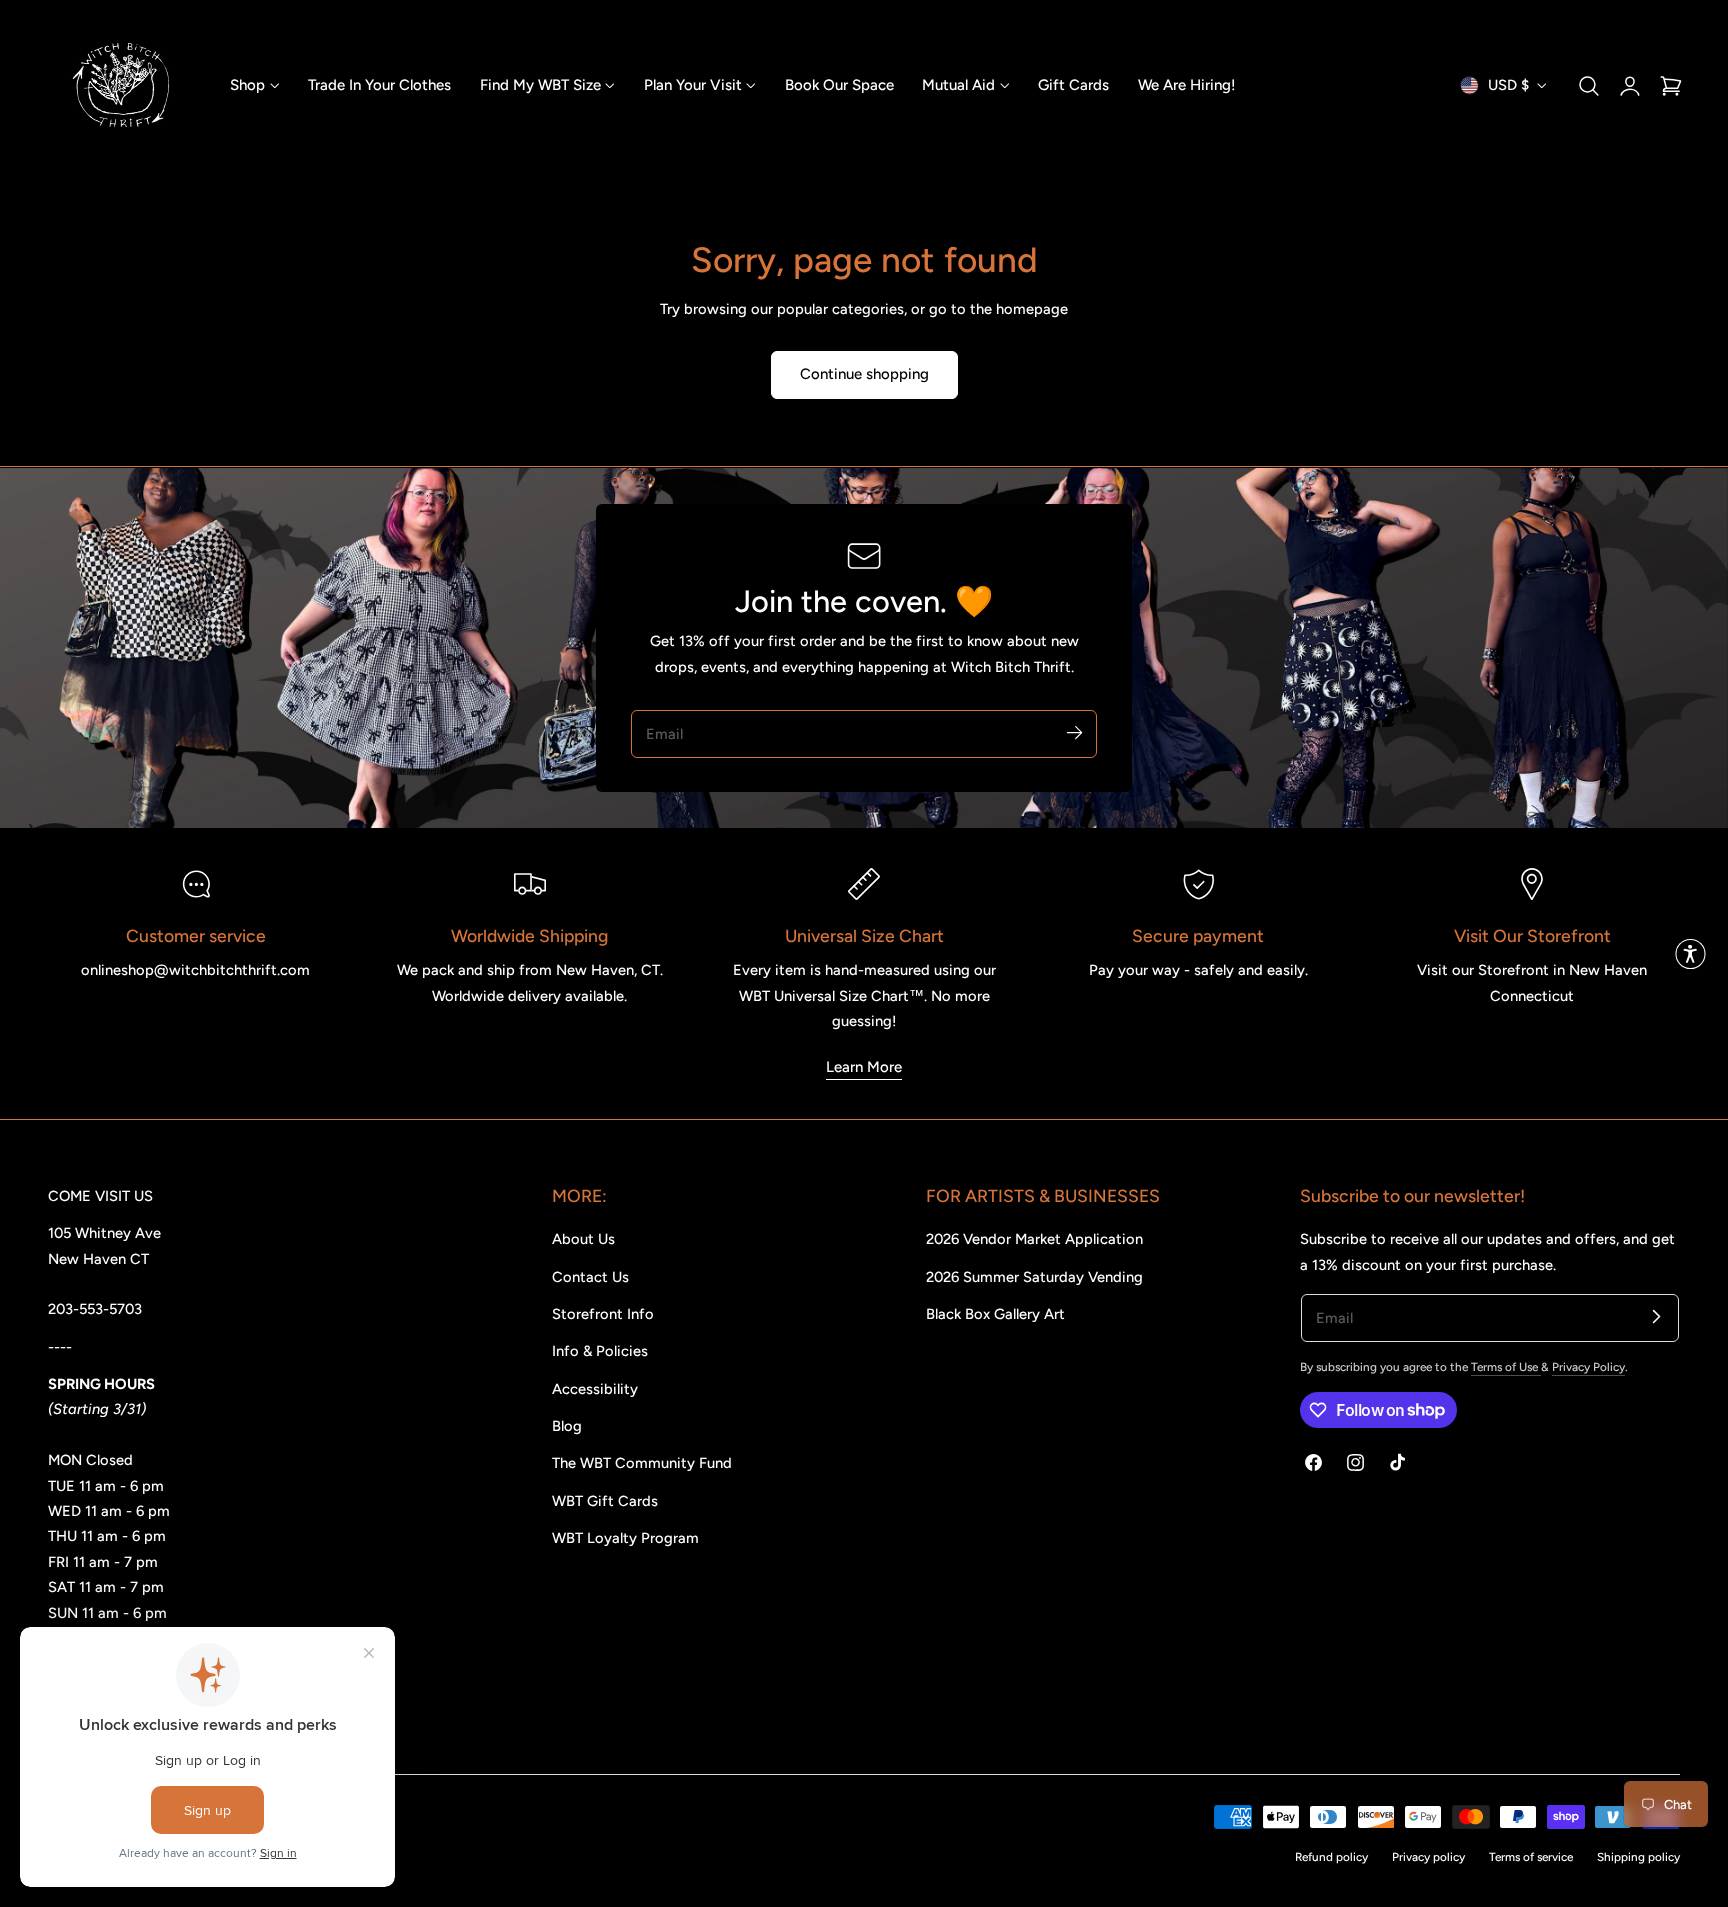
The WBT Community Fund (642, 1463)
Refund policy (1331, 1857)
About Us (583, 1239)
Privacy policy (1428, 1857)
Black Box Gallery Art (995, 1314)
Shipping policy (1638, 1857)
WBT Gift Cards (605, 1501)
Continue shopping (864, 374)
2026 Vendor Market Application (1034, 1239)
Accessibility (595, 1389)
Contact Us (590, 1277)
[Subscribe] (1074, 733)
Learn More (864, 1067)
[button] (1589, 85)
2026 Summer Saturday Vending (1034, 1277)
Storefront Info (603, 1314)
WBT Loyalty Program (625, 1538)
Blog (567, 1426)
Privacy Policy (1588, 1367)
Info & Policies (600, 1351)
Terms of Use (1506, 1367)
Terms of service (1531, 1857)
